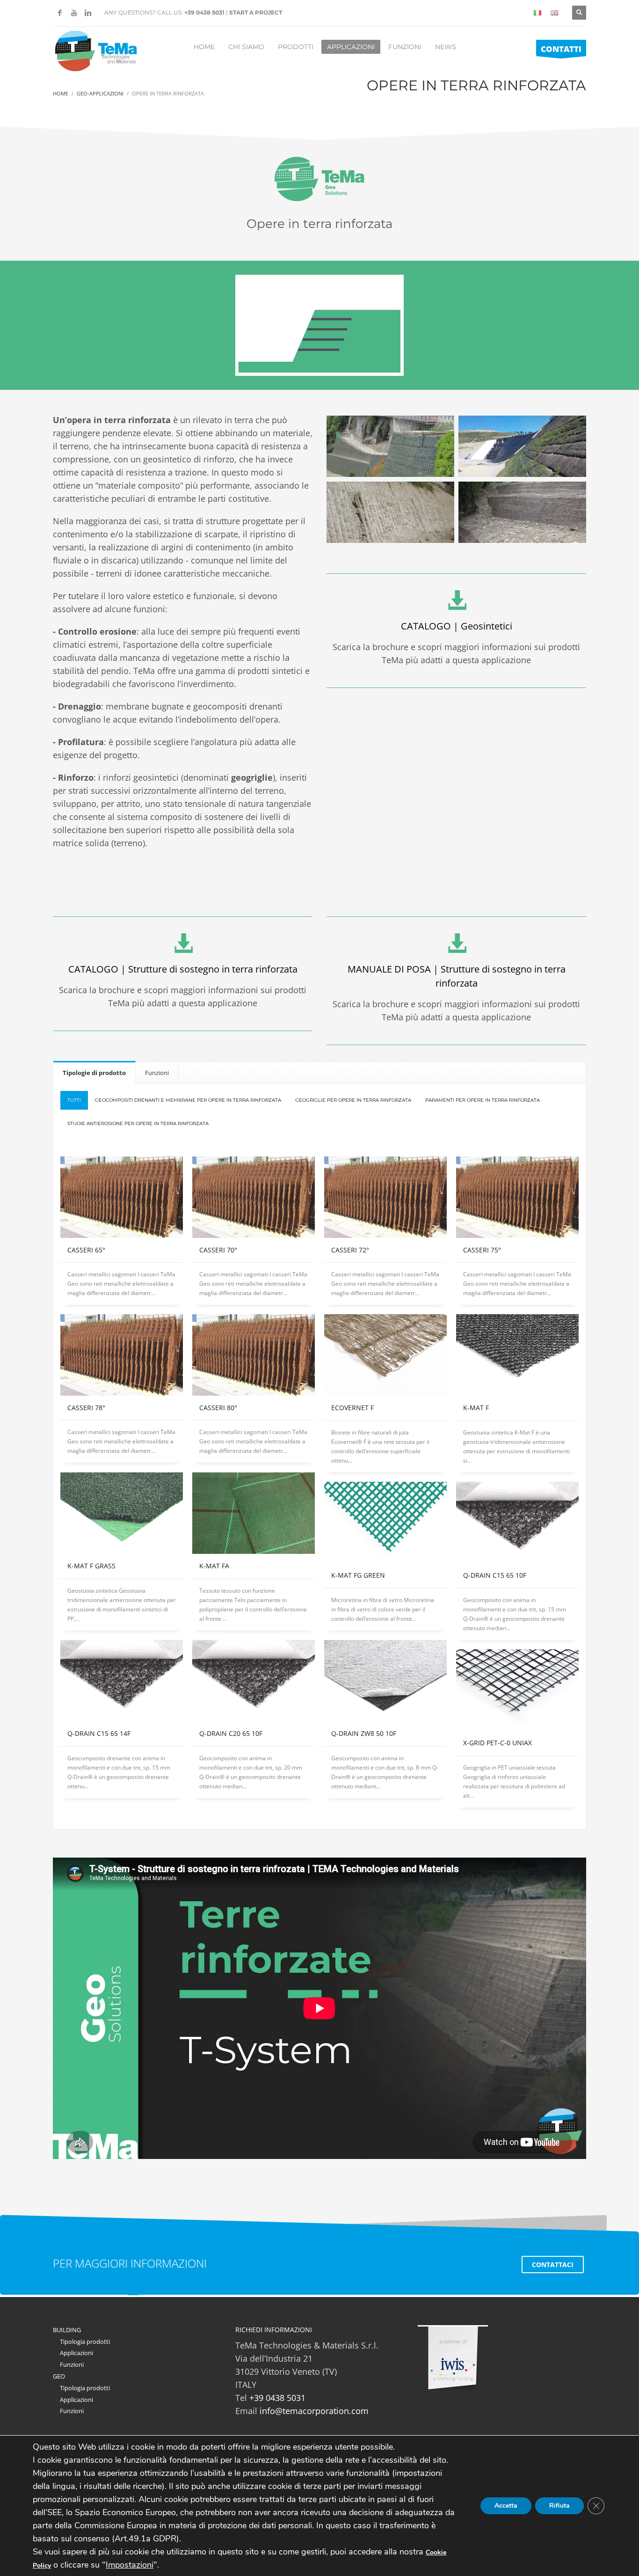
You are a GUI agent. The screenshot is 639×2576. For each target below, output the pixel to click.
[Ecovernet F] (385, 1355)
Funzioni (72, 2364)
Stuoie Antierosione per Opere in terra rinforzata (138, 1123)
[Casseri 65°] (122, 1197)
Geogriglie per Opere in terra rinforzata (353, 1100)
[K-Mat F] (517, 1355)
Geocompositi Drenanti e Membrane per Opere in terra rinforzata (188, 1100)
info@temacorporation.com (314, 2411)
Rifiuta (559, 2506)
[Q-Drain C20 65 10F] (254, 1681)
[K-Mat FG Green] (385, 1523)
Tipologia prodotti (85, 2342)
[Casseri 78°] (122, 1355)
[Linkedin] (88, 13)
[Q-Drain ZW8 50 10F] (385, 1681)
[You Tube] (74, 13)
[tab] (94, 1072)
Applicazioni (76, 2353)
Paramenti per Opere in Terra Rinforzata (483, 1100)
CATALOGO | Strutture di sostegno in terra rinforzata (183, 969)
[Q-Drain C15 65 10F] (517, 1523)
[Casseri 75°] (517, 1197)
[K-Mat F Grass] (122, 1513)
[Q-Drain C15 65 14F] (122, 1681)
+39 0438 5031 (204, 12)
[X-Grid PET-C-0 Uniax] (517, 1690)
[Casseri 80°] (254, 1355)
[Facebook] (60, 13)
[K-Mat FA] (254, 1513)
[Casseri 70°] (254, 1197)
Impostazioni (130, 2565)
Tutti (74, 1100)
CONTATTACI (553, 2265)
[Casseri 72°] (385, 1197)
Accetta (506, 2506)
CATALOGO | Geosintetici (457, 626)
